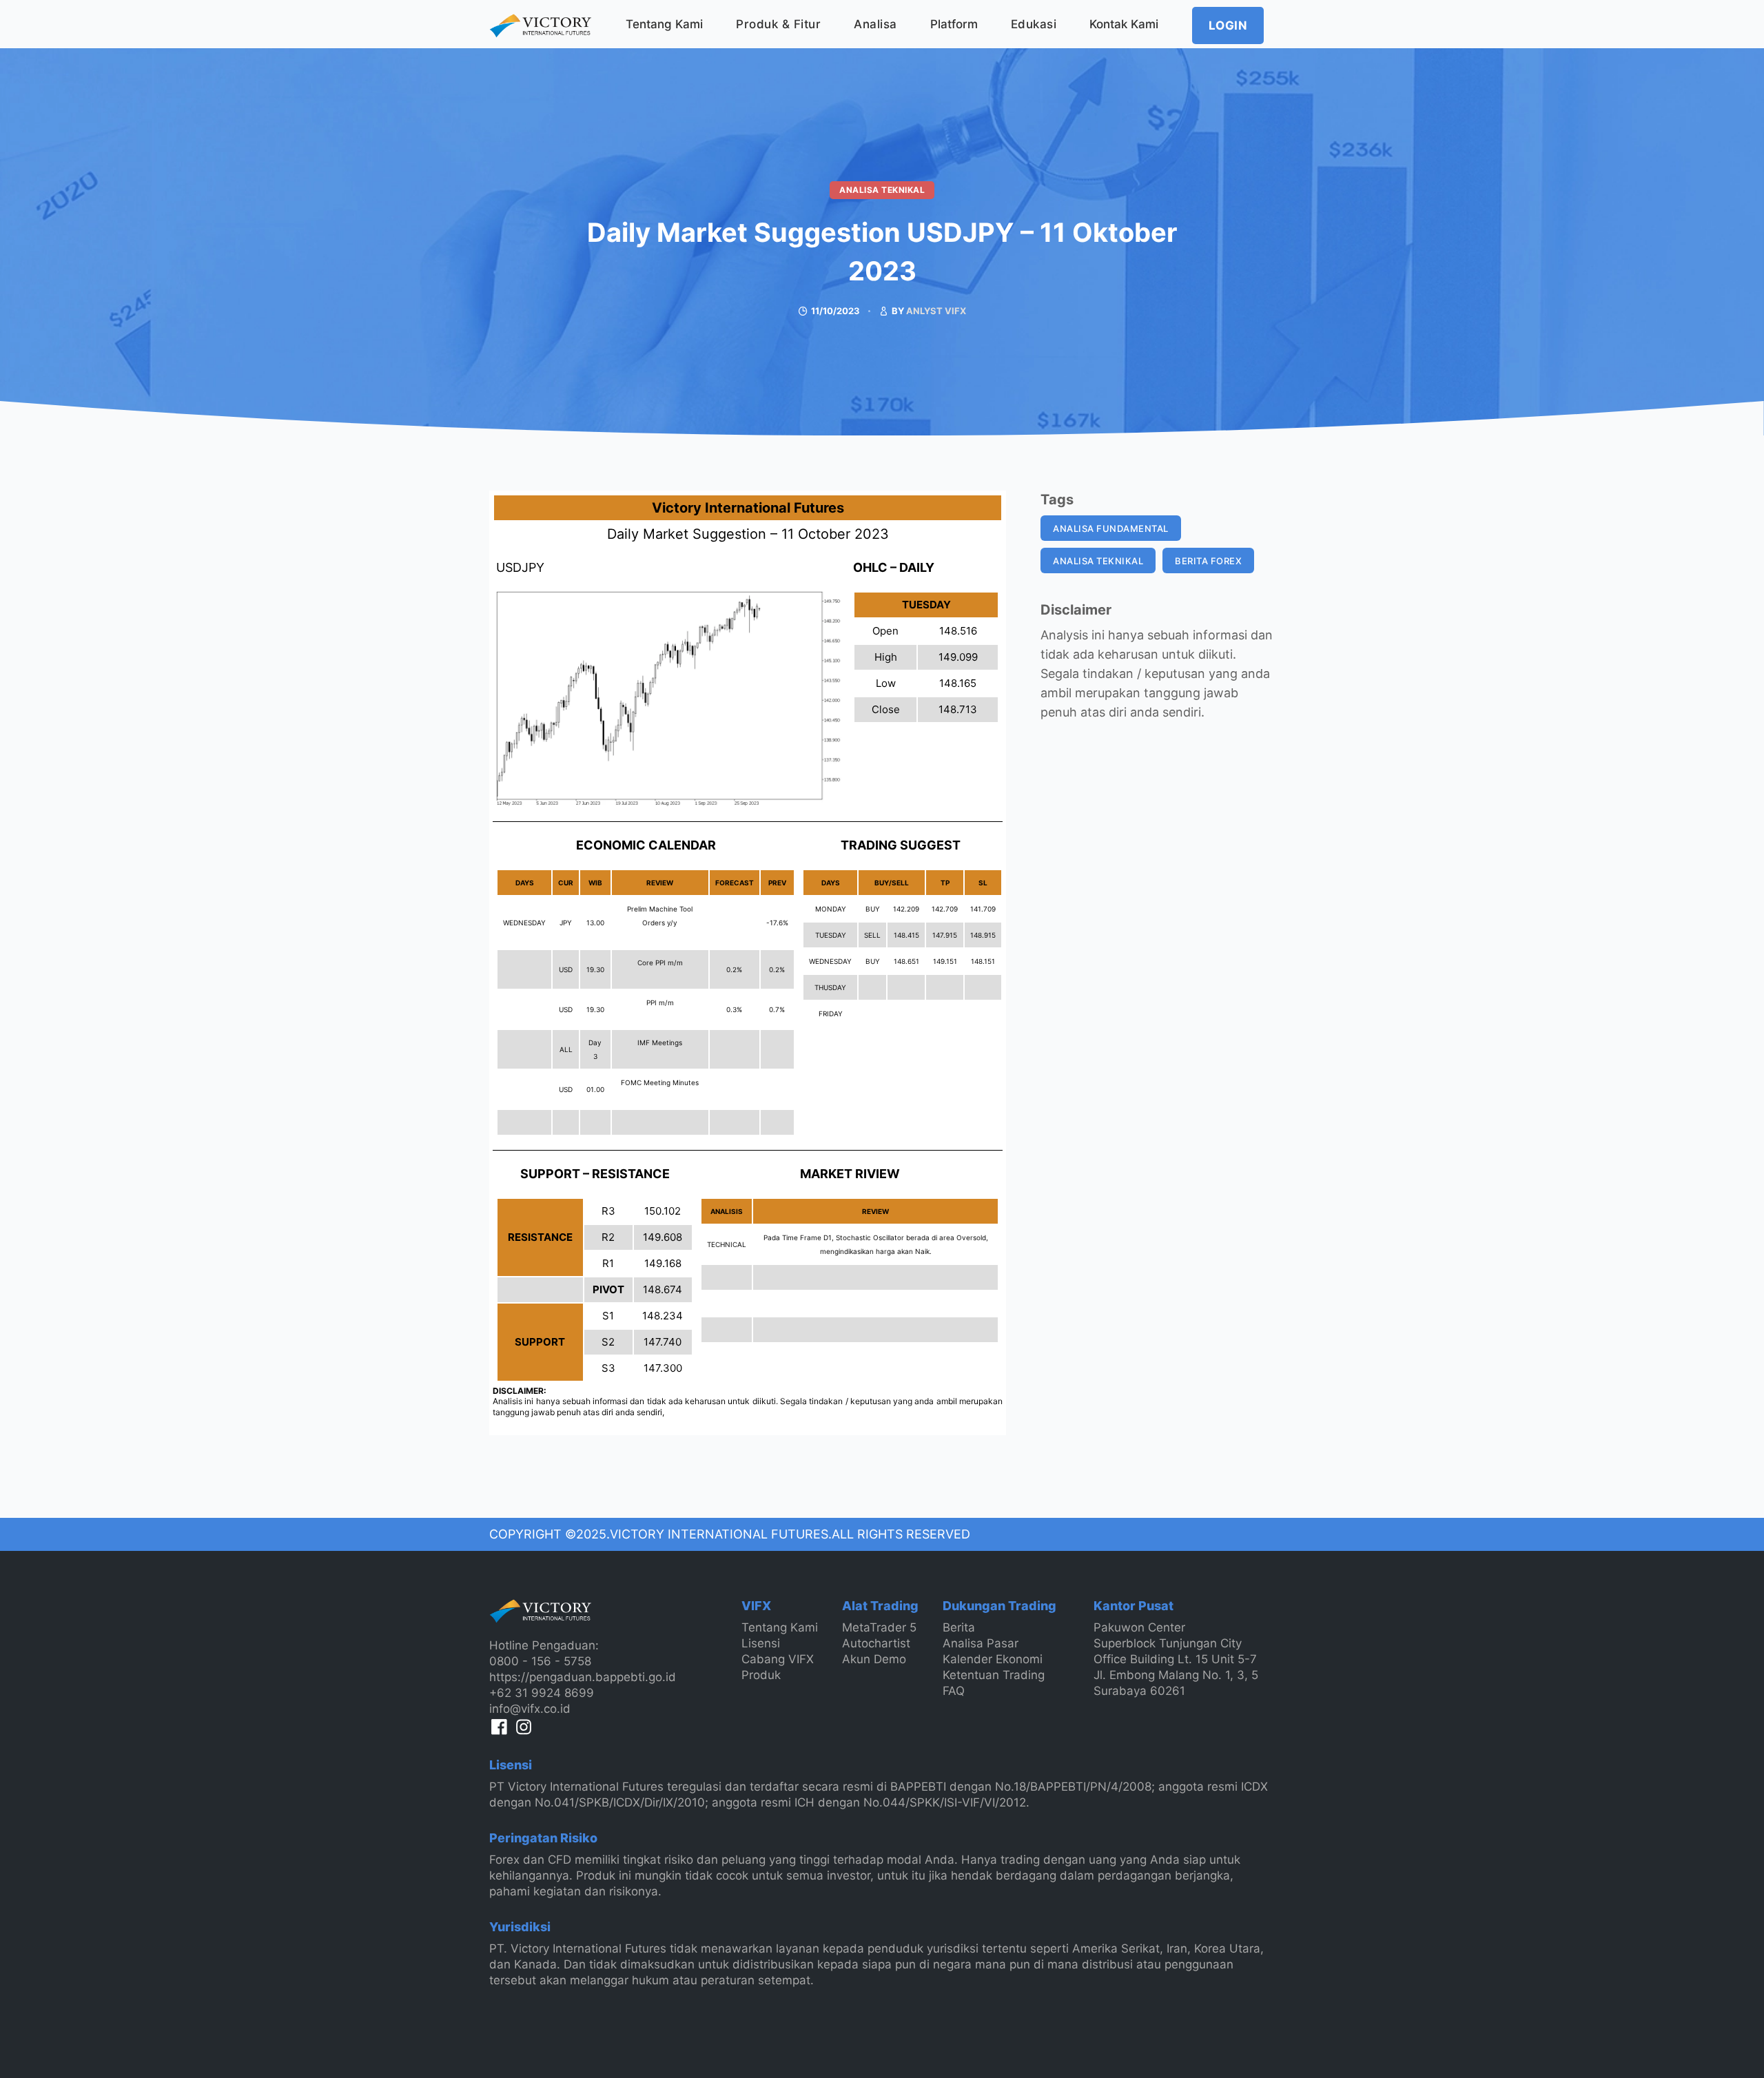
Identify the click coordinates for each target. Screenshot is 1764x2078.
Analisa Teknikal (882, 190)
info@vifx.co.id (530, 1709)
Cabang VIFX (778, 1659)
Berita (959, 1627)
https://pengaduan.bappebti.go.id (583, 1677)
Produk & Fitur (778, 24)
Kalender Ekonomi (993, 1659)
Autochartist (876, 1643)
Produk (761, 1675)
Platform (954, 24)
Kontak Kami (1124, 24)
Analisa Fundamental (1111, 528)
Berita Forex (1208, 561)
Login (1228, 25)
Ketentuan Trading (994, 1675)
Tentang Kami (664, 24)
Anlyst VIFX (936, 311)
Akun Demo (874, 1659)
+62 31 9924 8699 (542, 1693)
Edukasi (1034, 24)
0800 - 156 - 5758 (540, 1661)
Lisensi (761, 1643)
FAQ (954, 1691)
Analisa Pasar (981, 1643)
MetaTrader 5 (879, 1627)
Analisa (875, 24)
